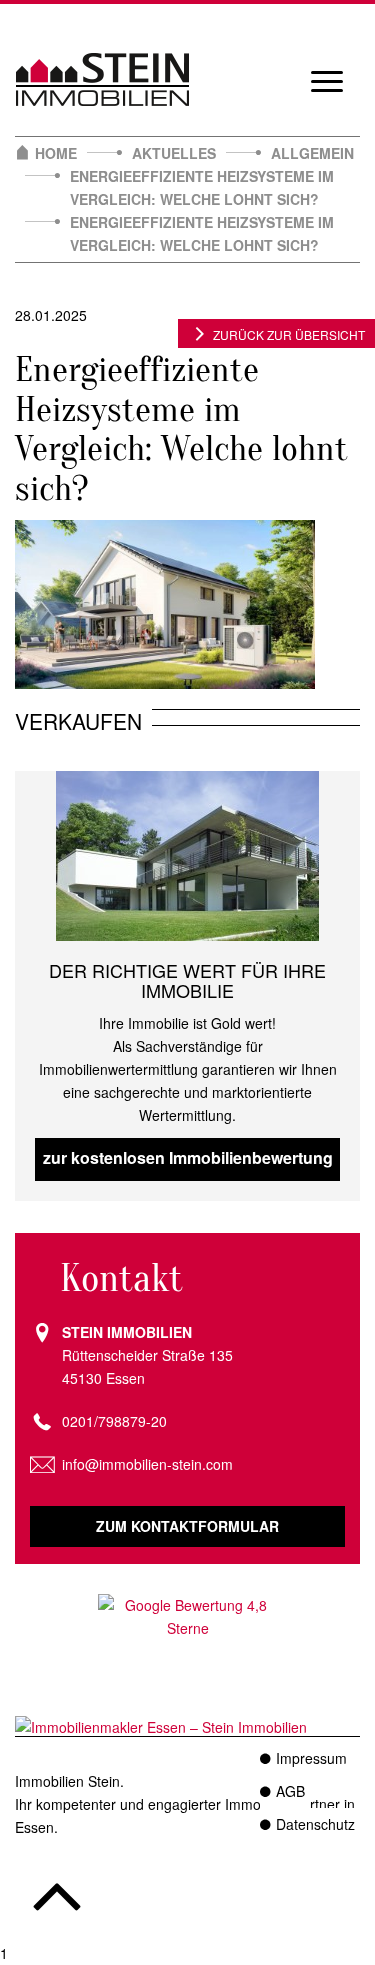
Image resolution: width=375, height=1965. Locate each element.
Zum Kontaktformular (187, 1526)
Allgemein (312, 153)
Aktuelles (174, 153)
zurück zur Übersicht (289, 334)
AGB (290, 1791)
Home (56, 153)
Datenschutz (315, 1824)
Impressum (311, 1758)
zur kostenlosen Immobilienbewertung (188, 1157)
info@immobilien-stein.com (147, 1464)
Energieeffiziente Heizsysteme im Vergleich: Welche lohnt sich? (202, 187)
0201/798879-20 (114, 1421)
